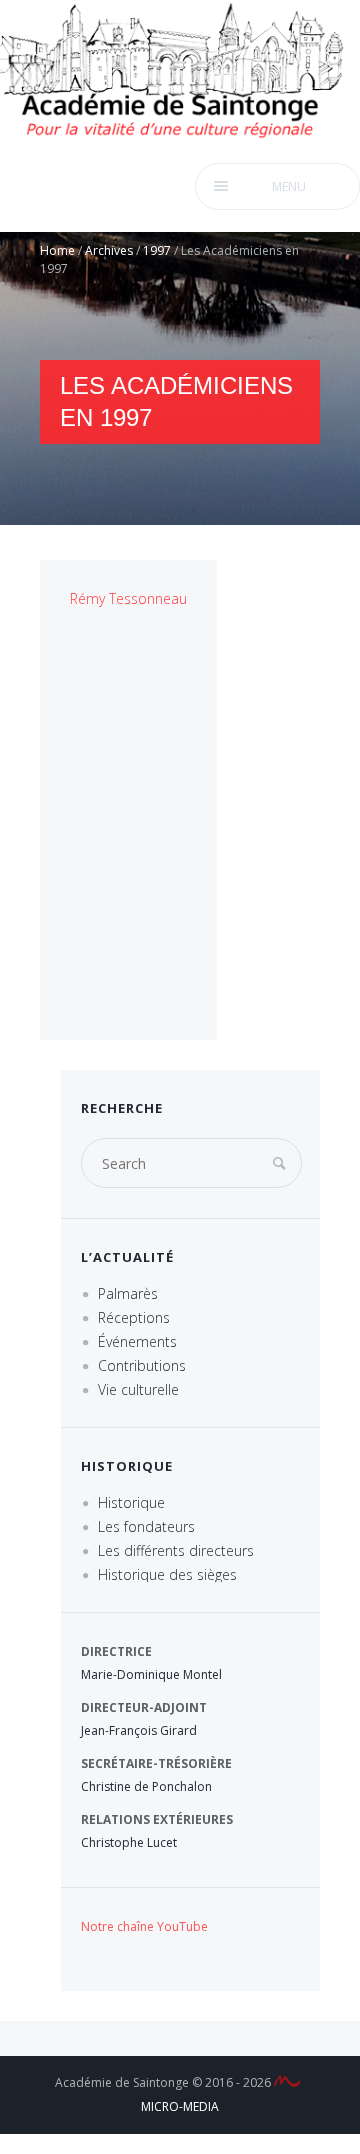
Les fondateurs (146, 1526)
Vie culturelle (138, 1389)
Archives (109, 250)
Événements (137, 1341)
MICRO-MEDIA (180, 2106)
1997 (157, 250)
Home (57, 250)
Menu (289, 186)
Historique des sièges (167, 1574)
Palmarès (128, 1293)
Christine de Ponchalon (146, 1786)
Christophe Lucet (129, 1842)
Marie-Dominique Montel (151, 1674)
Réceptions (134, 1317)
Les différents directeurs (176, 1550)
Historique (131, 1502)
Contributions (142, 1365)
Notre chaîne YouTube (144, 1926)
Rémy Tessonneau (128, 598)
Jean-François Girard (139, 1730)
